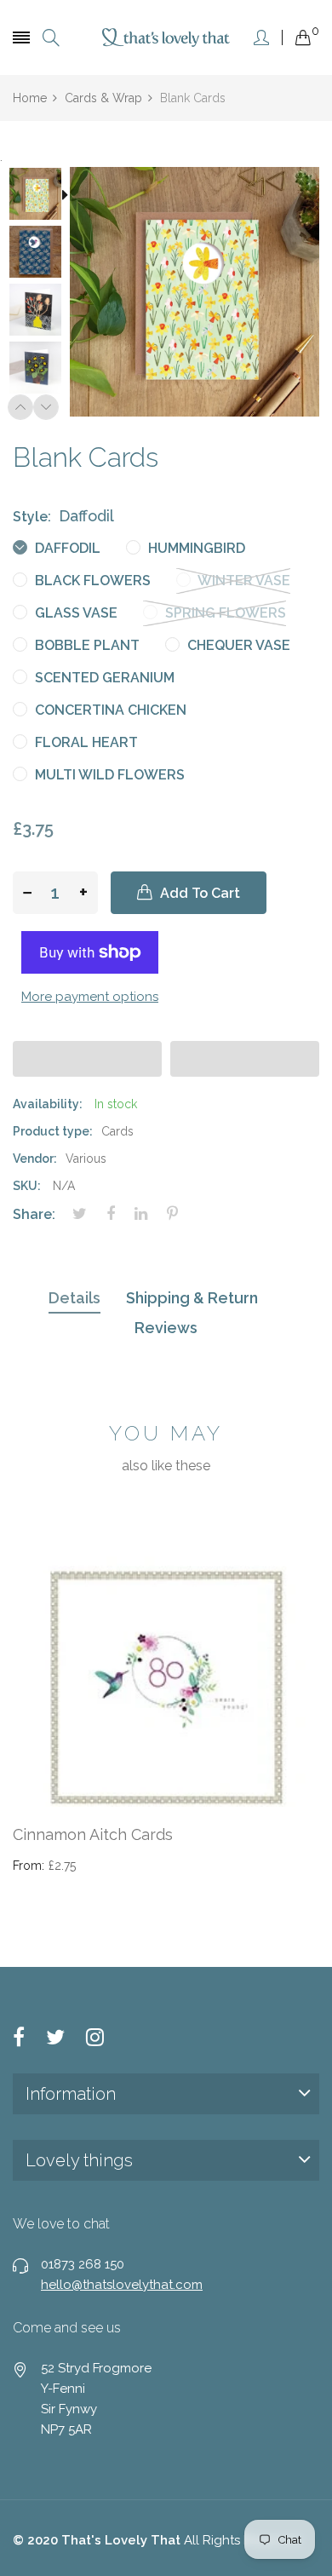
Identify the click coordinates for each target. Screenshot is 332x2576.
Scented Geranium (103, 678)
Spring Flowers (224, 613)
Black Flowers (91, 581)
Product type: (53, 1131)
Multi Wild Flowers (108, 775)
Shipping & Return (192, 1298)
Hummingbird (195, 548)
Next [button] (46, 407)
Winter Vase (243, 581)
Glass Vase (74, 613)
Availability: (48, 1104)
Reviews (166, 1328)
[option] (41, 196)
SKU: (27, 1186)
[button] (87, 1059)
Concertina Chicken (109, 710)
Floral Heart (85, 742)
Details (74, 1298)
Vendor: (35, 1159)
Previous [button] (20, 407)
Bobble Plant (86, 645)
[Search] (51, 38)
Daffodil (66, 548)
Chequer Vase (237, 645)
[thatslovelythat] (166, 37)
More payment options (90, 997)
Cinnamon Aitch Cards (93, 1834)
